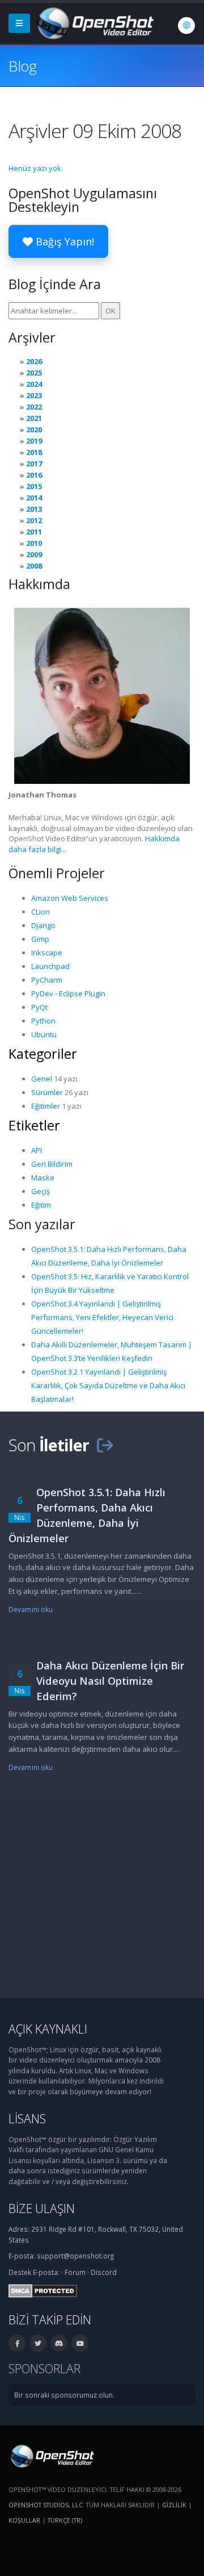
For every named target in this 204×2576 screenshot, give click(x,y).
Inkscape (47, 953)
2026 (34, 361)
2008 (34, 566)
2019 (34, 441)
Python (43, 1021)
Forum (75, 2272)
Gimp (40, 939)
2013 (34, 509)
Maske (43, 1178)
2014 (34, 498)
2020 (34, 429)
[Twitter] (38, 2343)
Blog (22, 66)
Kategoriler (43, 1054)
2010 (34, 543)
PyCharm (47, 980)
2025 (34, 373)
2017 (34, 464)
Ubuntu (44, 1034)
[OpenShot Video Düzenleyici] (51, 2455)
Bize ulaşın (42, 2208)
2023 (34, 395)
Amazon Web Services (70, 898)
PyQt (39, 1007)
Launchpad (50, 966)
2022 (34, 407)
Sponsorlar (44, 2368)
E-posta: (46, 2272)
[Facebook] (17, 2343)
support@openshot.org (75, 2256)
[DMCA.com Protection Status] (43, 2290)
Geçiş (41, 1191)
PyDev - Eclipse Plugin (68, 993)
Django (43, 925)
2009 (34, 554)
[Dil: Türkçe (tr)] (186, 26)
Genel (42, 1079)
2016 (34, 475)
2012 (34, 520)
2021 (34, 418)
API (37, 1150)
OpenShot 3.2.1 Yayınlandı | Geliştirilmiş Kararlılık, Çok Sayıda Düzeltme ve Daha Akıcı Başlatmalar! (108, 1385)
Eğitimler (46, 1106)
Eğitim (41, 1205)
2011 (34, 532)
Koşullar (24, 2520)
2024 (34, 384)
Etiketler (34, 1125)
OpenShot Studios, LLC (46, 2505)
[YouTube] (80, 2343)
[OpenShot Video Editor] (94, 22)
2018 (34, 452)
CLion (41, 912)
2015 (34, 486)
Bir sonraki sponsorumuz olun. (64, 2395)
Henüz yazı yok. (36, 168)
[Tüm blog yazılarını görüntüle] (105, 1445)
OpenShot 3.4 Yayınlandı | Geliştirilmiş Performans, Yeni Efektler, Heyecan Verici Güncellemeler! (102, 1317)
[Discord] (59, 2343)
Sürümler (47, 1092)
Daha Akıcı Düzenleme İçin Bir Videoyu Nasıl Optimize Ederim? (110, 1681)
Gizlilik (174, 2505)
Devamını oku (31, 1609)
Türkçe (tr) (65, 2520)
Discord (104, 2272)
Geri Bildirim (52, 1164)
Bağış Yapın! (63, 241)
